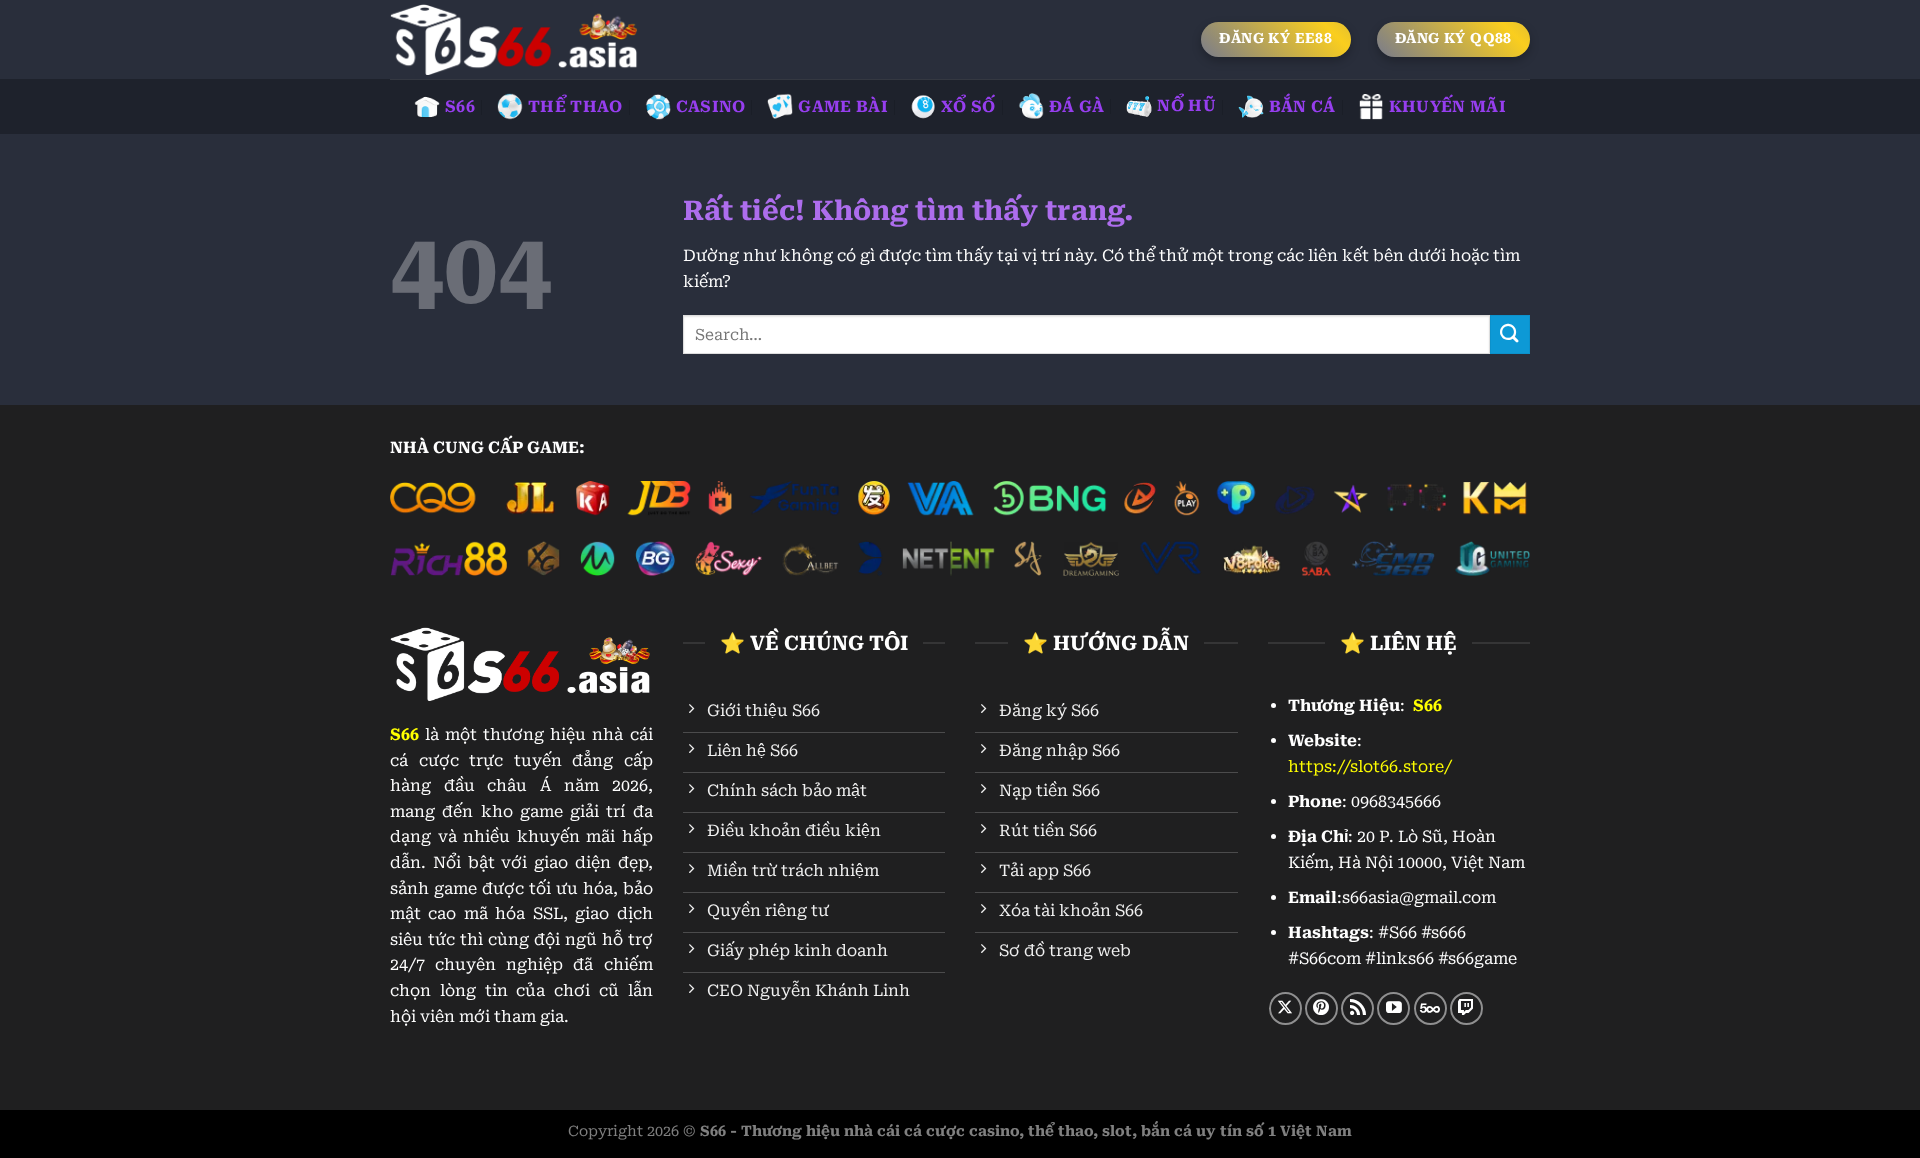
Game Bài (843, 106)
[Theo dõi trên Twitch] (1466, 1008)
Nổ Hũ (1186, 105)
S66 (460, 106)
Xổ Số (968, 106)
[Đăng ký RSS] (1357, 1008)
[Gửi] (1510, 334)
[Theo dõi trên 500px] (1430, 1008)
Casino (711, 106)
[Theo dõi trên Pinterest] (1321, 1008)
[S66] (515, 39)
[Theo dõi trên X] (1285, 1008)
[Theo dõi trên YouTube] (1393, 1008)
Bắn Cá (1302, 106)
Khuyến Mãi (1447, 106)
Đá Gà (1077, 106)
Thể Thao (575, 106)
